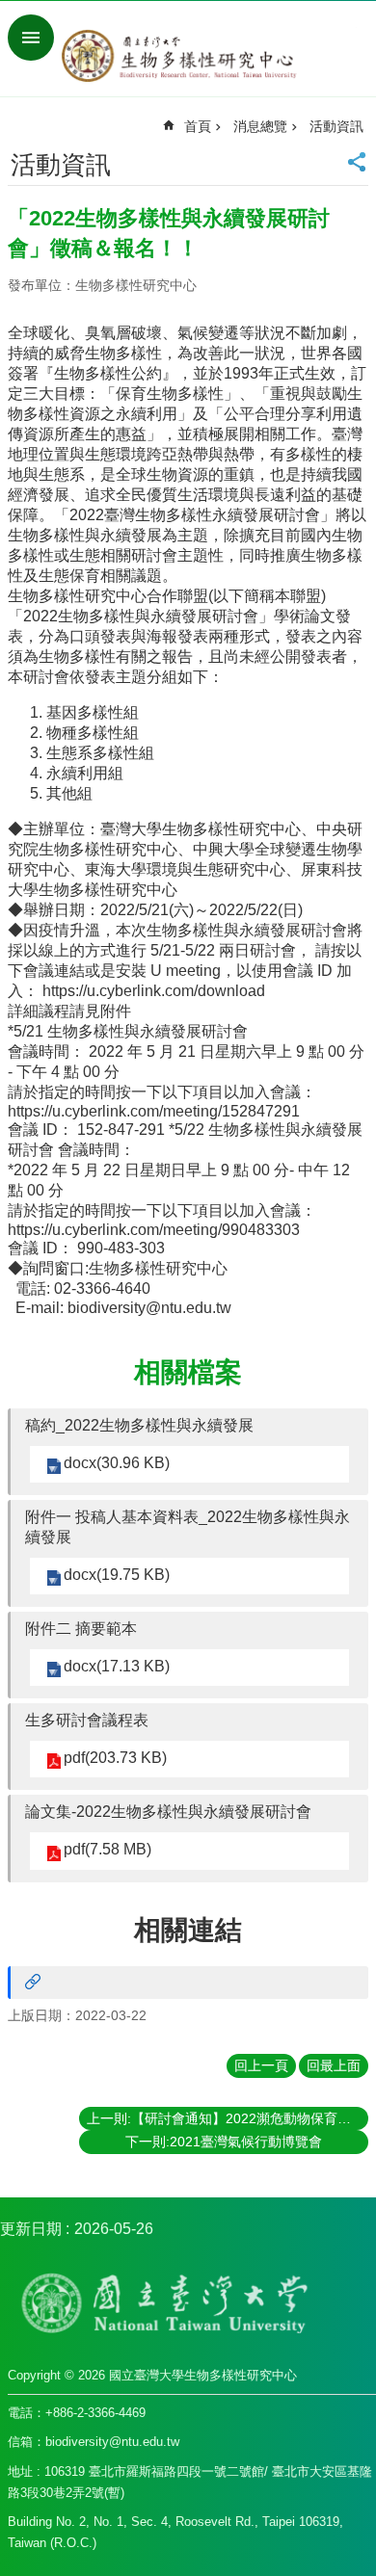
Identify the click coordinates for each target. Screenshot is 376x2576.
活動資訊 (336, 126)
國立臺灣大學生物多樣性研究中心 (207, 56)
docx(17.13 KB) (117, 1666)
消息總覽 (260, 126)
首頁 (198, 126)
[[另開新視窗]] (188, 1983)
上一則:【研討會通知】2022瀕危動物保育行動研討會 (228, 2118)
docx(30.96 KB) (117, 1463)
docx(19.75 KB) (117, 1575)
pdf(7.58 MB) (107, 1849)
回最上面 (334, 2065)
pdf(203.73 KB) (115, 1758)
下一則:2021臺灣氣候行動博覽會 (224, 2142)
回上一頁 (261, 2065)
